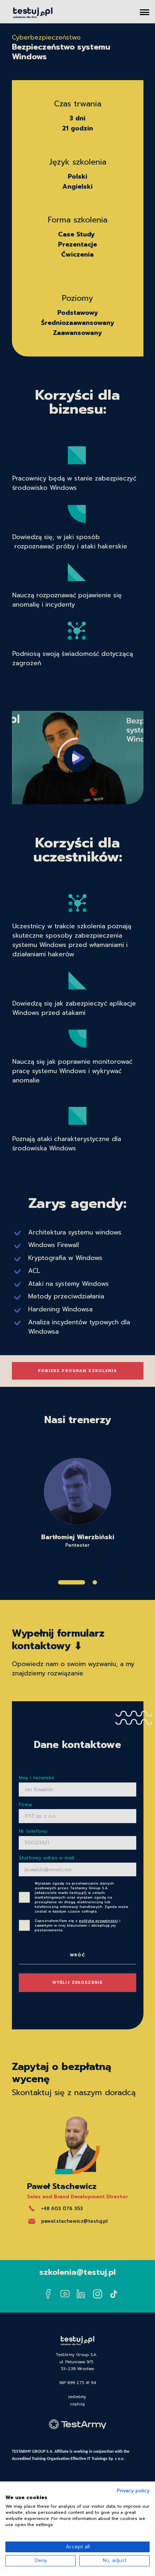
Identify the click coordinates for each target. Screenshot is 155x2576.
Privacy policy (133, 2491)
